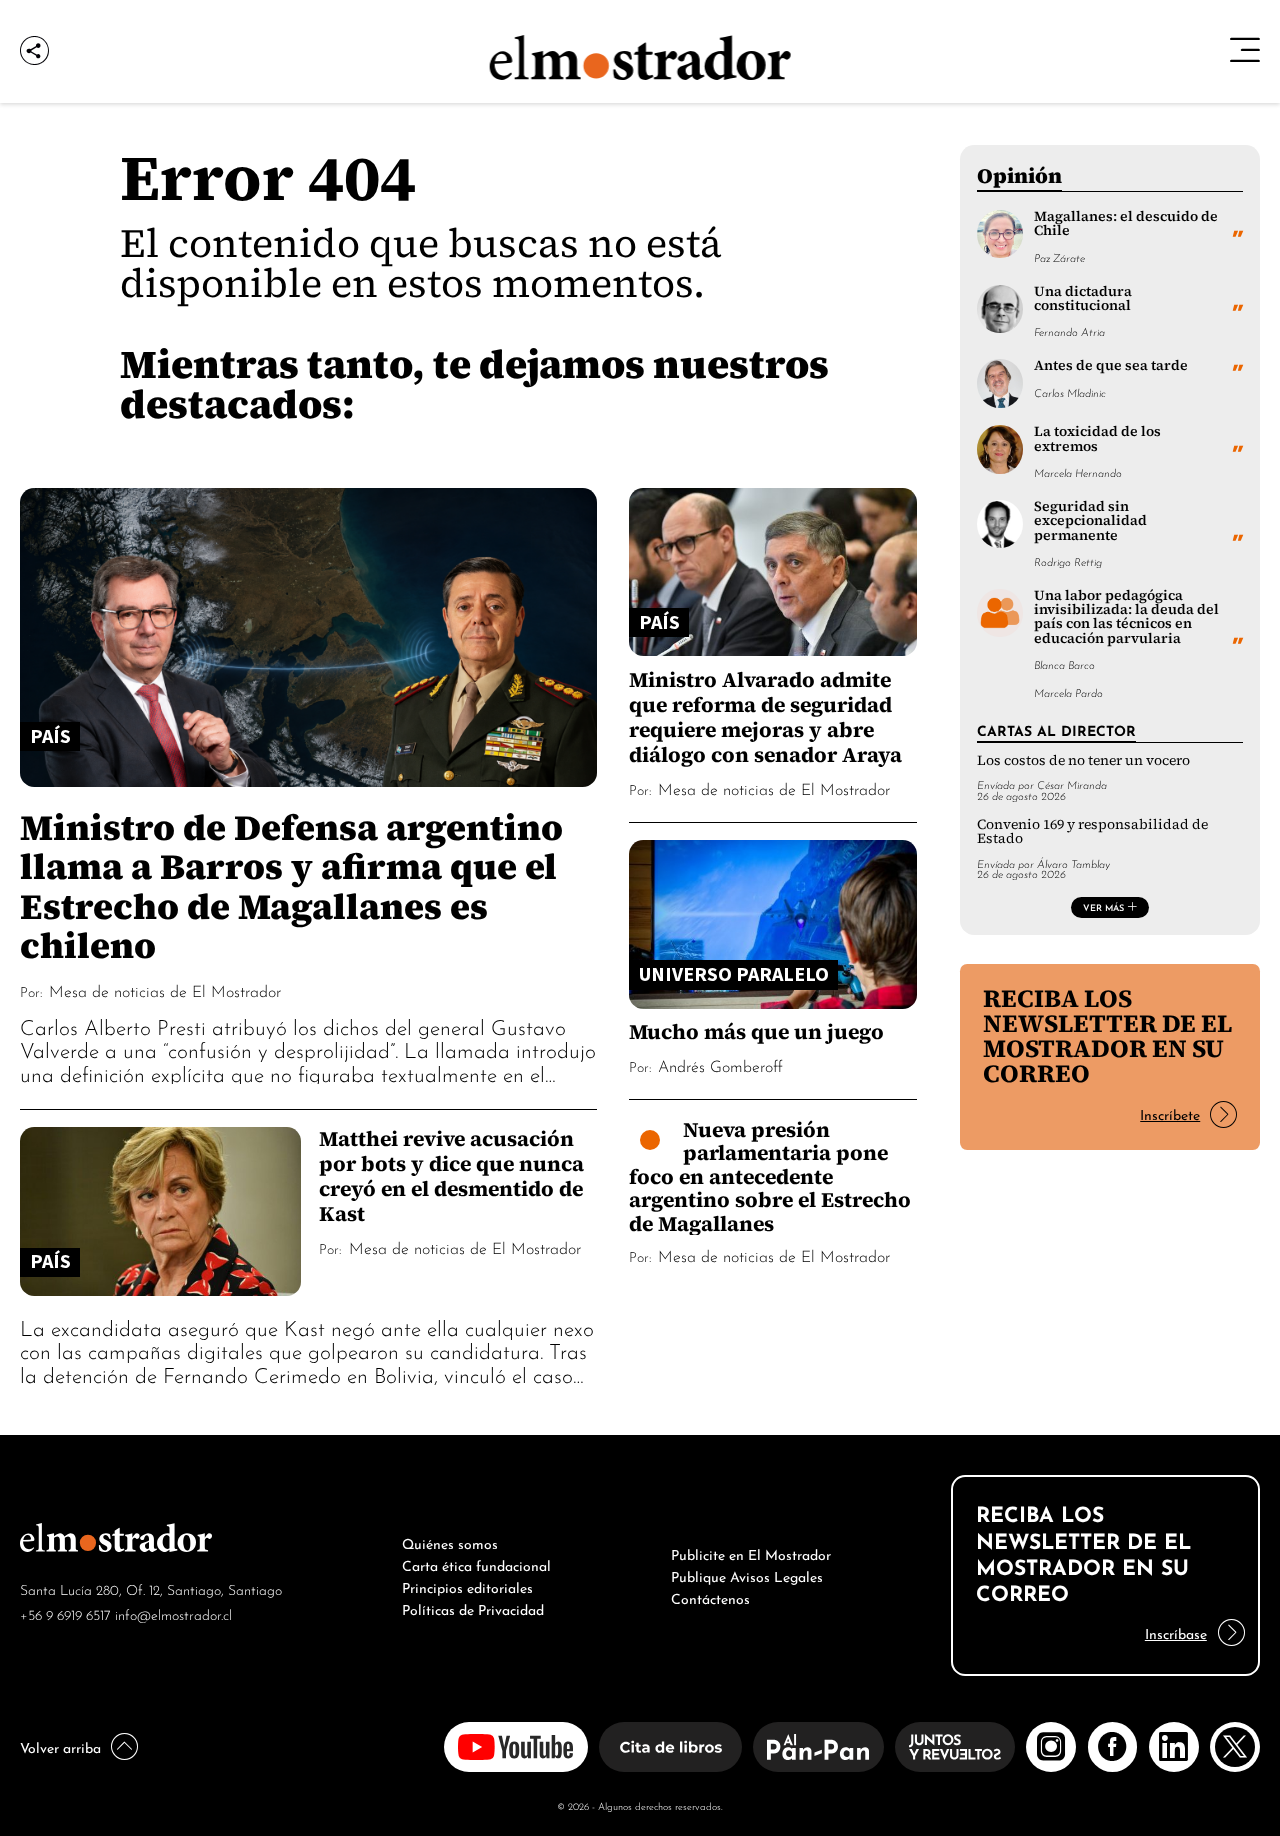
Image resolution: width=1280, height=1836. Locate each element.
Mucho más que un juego (756, 1031)
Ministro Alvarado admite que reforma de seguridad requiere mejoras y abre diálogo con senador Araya (765, 717)
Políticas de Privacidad (473, 1608)
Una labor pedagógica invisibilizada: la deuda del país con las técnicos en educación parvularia (1126, 617)
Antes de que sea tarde (1111, 365)
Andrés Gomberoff (720, 1065)
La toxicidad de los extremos (1097, 438)
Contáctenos (710, 1597)
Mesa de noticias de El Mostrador (165, 990)
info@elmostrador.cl (173, 1613)
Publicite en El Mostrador (751, 1553)
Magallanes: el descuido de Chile (1126, 223)
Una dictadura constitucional (1083, 298)
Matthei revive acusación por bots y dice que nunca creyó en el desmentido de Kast (451, 1176)
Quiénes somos (450, 1542)
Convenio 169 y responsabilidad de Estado (1092, 831)
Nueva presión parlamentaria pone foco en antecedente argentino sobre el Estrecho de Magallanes (770, 1176)
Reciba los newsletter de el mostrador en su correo (1107, 1035)
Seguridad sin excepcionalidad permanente (1090, 521)
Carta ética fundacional (476, 1564)
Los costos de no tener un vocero (1083, 760)
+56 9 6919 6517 (65, 1613)
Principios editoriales (467, 1586)
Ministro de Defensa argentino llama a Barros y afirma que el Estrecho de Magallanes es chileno (291, 886)
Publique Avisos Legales (747, 1575)
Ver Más (1103, 907)
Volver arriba (60, 1746)
